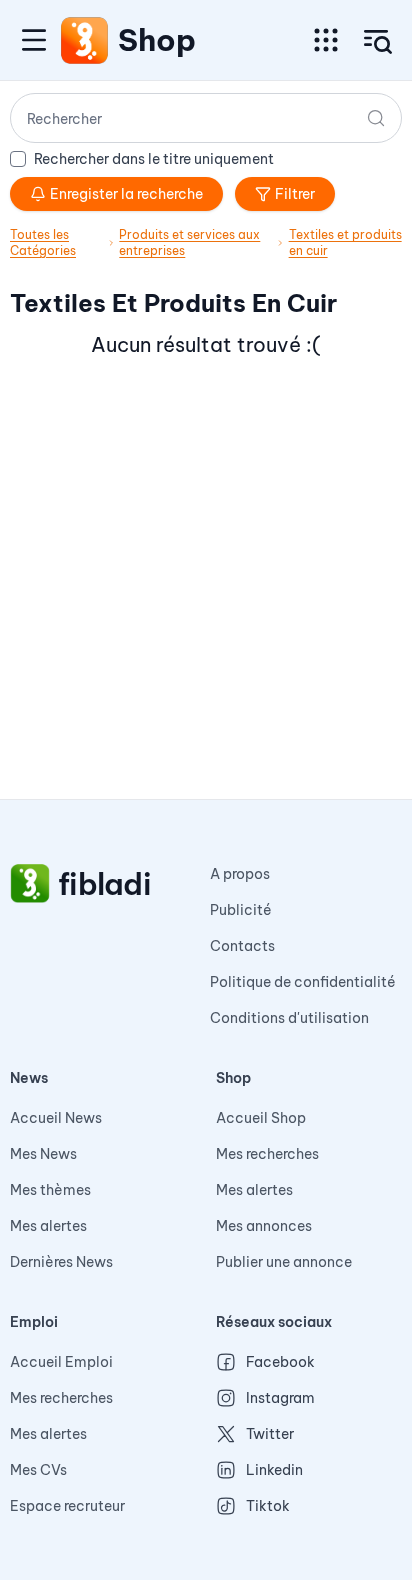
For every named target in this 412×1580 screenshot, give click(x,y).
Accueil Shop (261, 1118)
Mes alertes (48, 1226)
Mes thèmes (50, 1190)
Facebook (280, 1362)
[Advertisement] (206, 593)
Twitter (270, 1434)
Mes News (43, 1154)
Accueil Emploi (61, 1362)
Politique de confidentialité (303, 982)
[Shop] (85, 40)
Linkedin (274, 1470)
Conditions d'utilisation (289, 1018)
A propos (240, 874)
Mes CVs (38, 1470)
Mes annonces (264, 1226)
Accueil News (56, 1118)
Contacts (242, 946)
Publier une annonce (284, 1262)
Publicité (241, 910)
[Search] (376, 118)
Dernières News (61, 1262)
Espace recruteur (67, 1506)
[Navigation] (34, 40)
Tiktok (268, 1506)
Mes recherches (267, 1154)
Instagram (280, 1398)
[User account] (378, 42)
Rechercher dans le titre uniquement (154, 159)
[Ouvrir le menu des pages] (326, 40)
